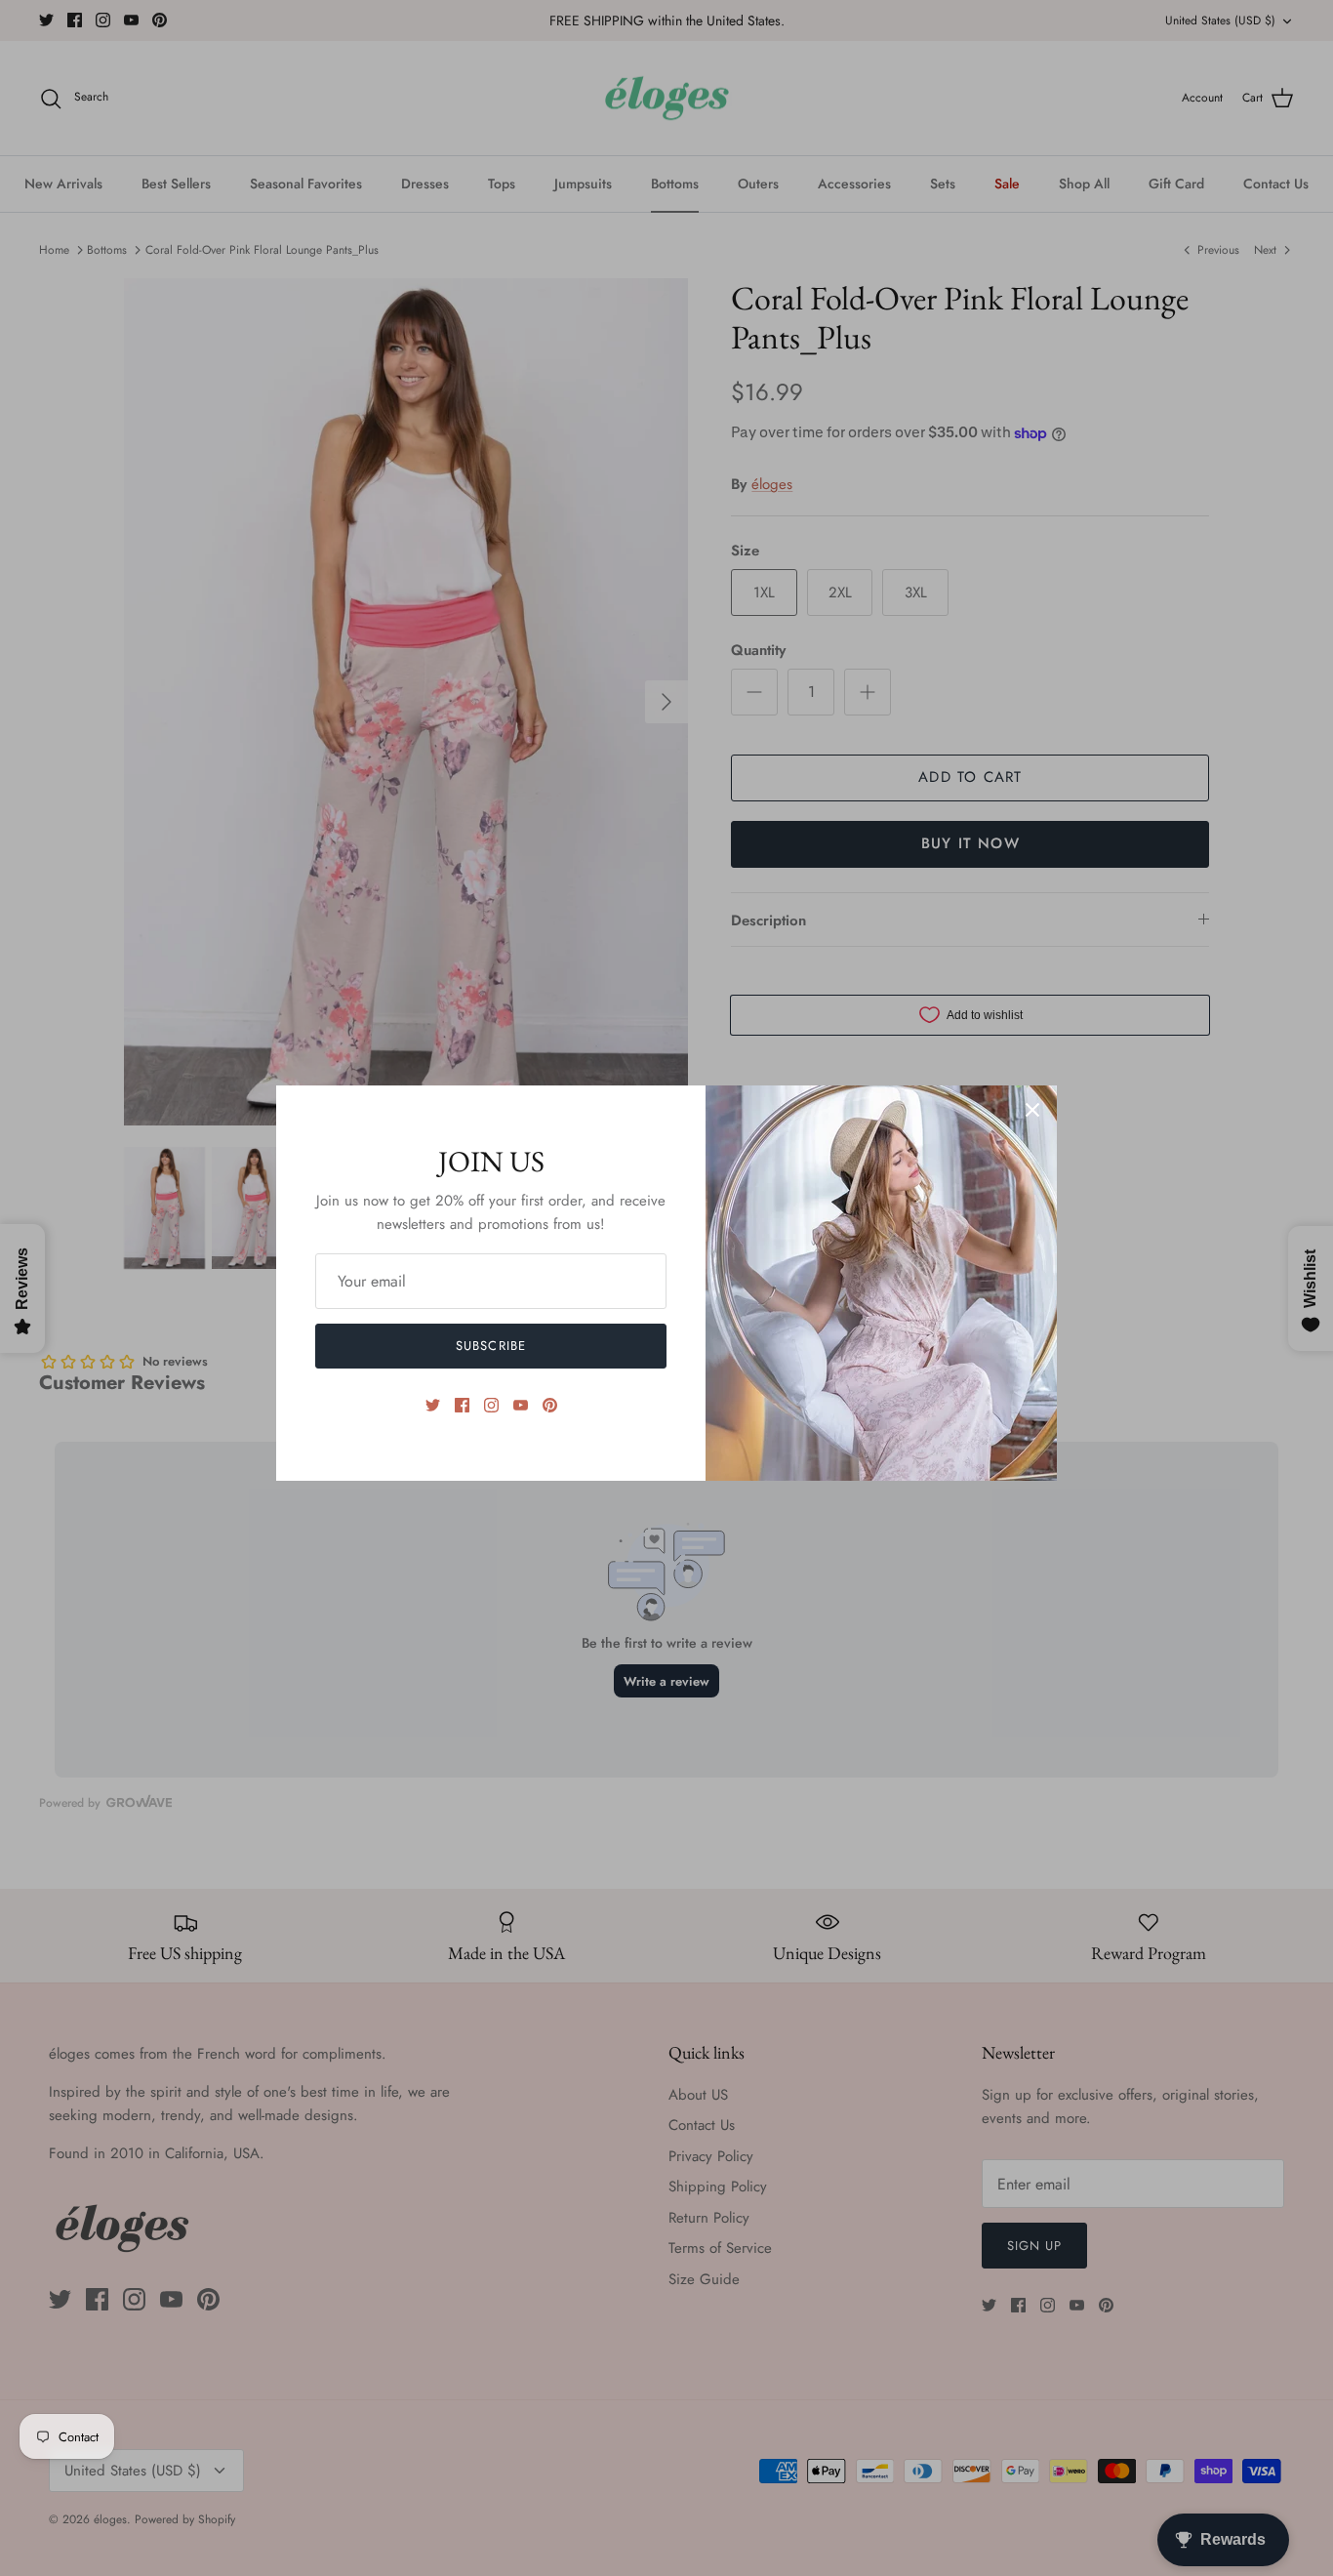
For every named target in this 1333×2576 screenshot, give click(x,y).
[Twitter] (433, 1405)
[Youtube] (521, 1405)
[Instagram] (491, 1405)
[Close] (1032, 1110)
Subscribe (490, 1346)
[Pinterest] (550, 1405)
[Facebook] (462, 1405)
